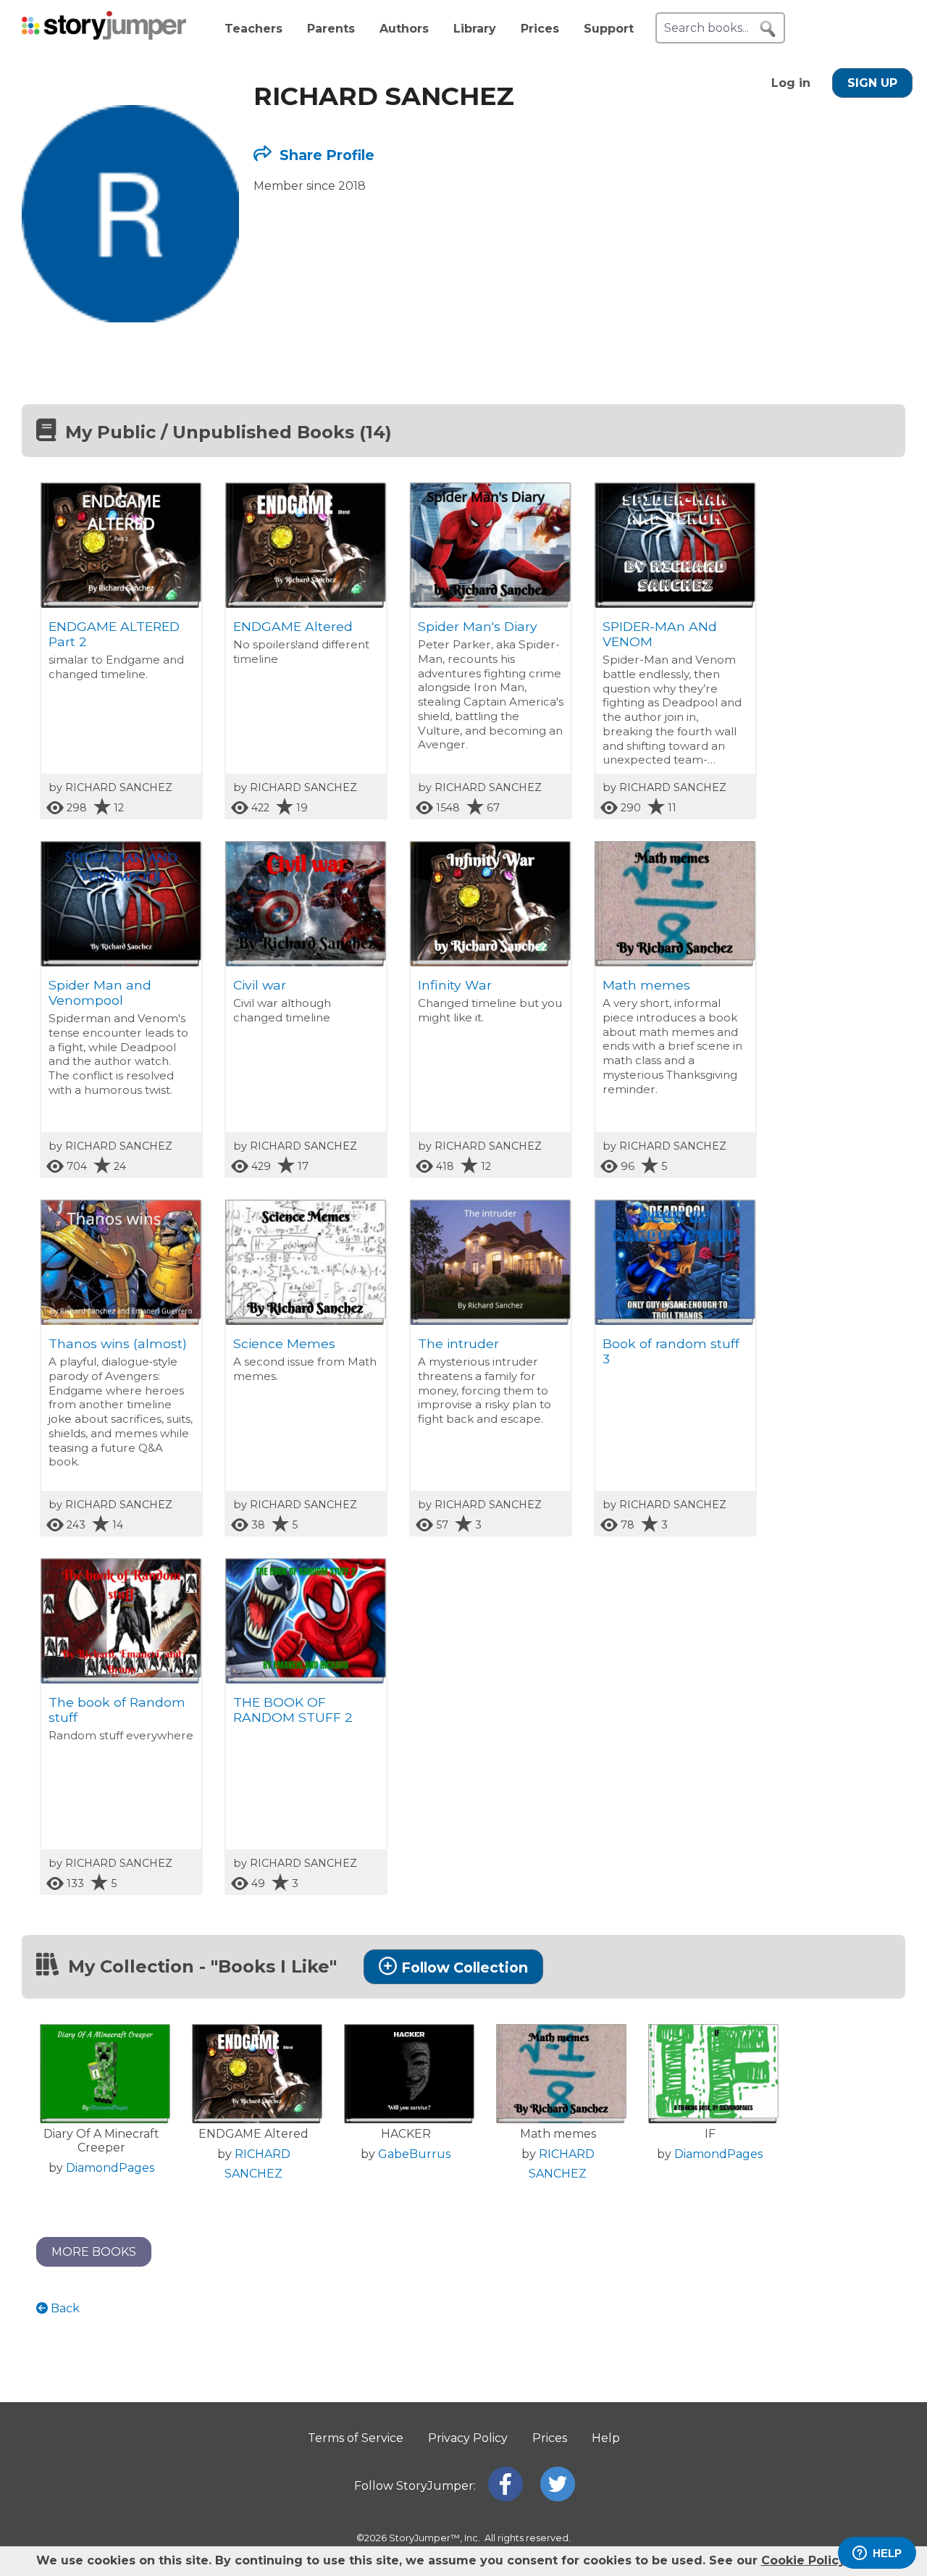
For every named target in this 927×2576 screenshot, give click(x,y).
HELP (887, 2553)
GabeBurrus (414, 2154)
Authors (404, 29)
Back (64, 2308)
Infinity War (455, 985)
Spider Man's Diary (478, 626)
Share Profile (325, 155)
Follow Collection (465, 1967)
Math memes (646, 985)
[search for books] (768, 29)
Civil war (260, 985)
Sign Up (872, 83)
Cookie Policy (803, 2560)
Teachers (253, 29)
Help (606, 2438)
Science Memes (284, 1343)
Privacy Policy (468, 2438)
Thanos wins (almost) (118, 1343)
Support (609, 29)
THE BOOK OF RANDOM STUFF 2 (293, 1710)
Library (475, 29)
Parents (331, 29)
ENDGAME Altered (293, 626)
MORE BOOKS (94, 2252)
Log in (791, 83)
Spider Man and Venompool (100, 992)
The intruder (458, 1343)
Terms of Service (356, 2438)
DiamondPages (110, 2168)
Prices (540, 29)
